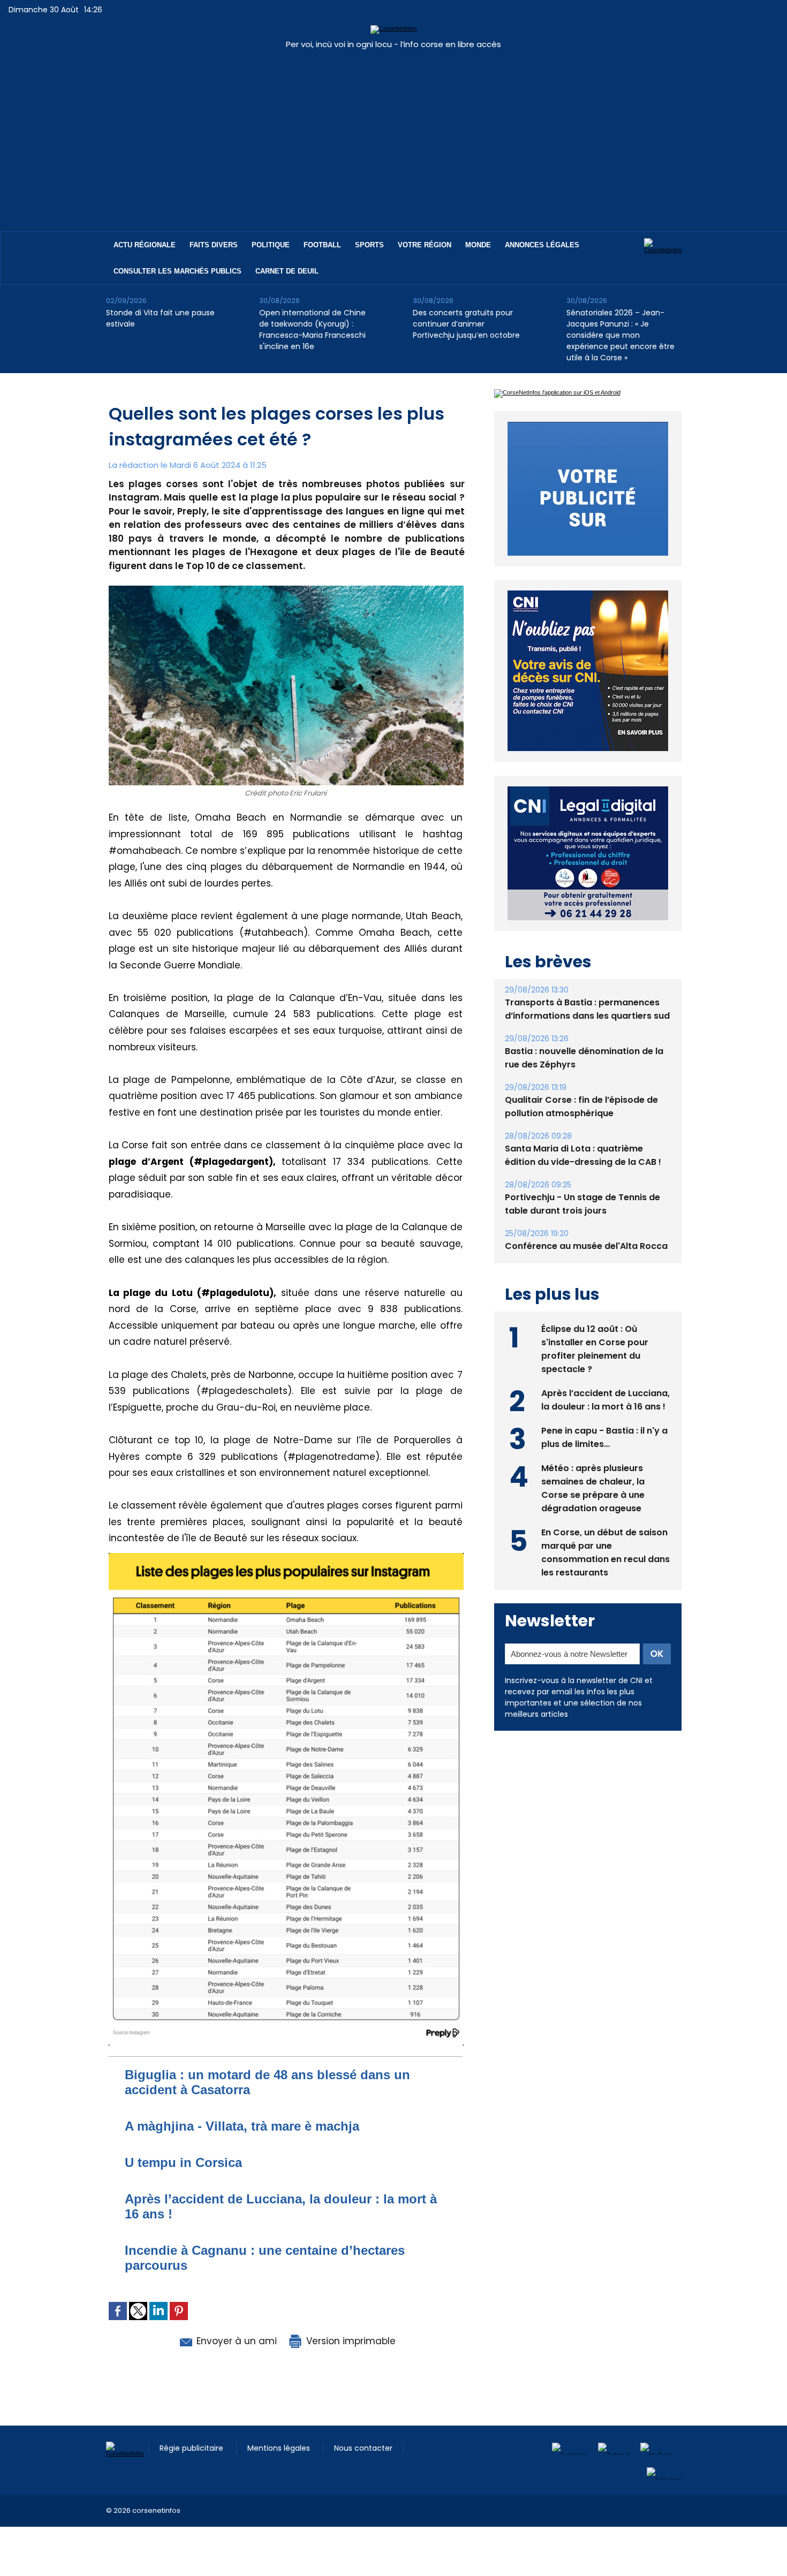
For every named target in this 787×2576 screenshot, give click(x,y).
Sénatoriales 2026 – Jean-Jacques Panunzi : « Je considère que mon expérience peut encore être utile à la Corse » (620, 335)
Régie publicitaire (192, 2448)
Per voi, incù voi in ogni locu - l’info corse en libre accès (393, 44)
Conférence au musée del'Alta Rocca (586, 1246)
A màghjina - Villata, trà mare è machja (242, 2126)
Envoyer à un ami (235, 2341)
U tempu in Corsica (183, 2162)
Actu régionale (145, 245)
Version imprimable (350, 2341)
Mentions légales (280, 2448)
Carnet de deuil (287, 271)
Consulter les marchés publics (177, 271)
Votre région (425, 245)
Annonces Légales (542, 245)
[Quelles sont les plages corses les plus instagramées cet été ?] (286, 1556)
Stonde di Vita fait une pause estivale (160, 318)
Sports (369, 245)
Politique (271, 245)
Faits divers (214, 245)
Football (322, 245)
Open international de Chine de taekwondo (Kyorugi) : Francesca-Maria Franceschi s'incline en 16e (312, 329)
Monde (478, 245)
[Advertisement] (393, 135)
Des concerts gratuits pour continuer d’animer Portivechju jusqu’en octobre (466, 324)
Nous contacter (363, 2448)
